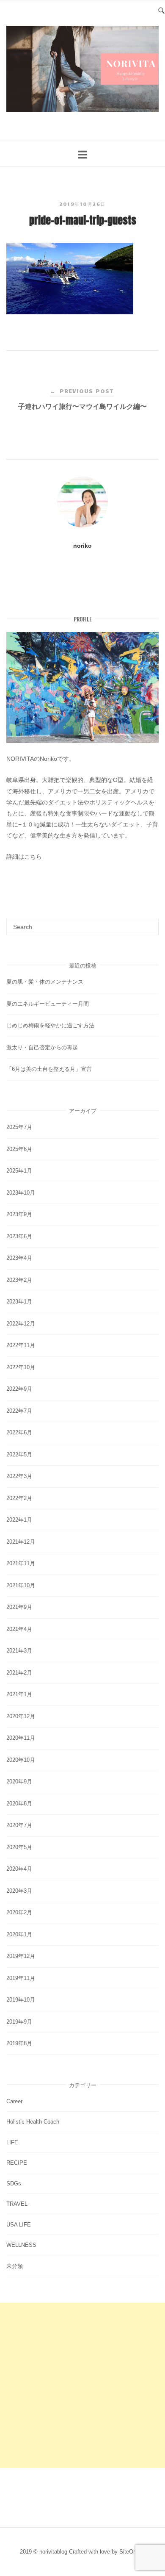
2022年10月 (21, 1367)
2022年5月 (19, 1454)
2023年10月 (21, 1193)
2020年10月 (21, 1760)
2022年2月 (19, 1498)
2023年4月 (19, 1258)
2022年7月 (19, 1411)
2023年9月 (19, 1214)
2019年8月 (19, 2043)
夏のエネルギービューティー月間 (48, 1004)
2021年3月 (19, 1651)
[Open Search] (161, 10)
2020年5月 (19, 1847)
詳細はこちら (24, 857)
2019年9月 (19, 2022)
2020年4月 (19, 1869)
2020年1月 (19, 1934)
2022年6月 (19, 1432)
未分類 (15, 2266)
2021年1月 (19, 1694)
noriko (82, 546)
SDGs (14, 2184)
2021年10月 (21, 1585)
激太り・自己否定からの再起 (42, 1047)
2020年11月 (21, 1738)
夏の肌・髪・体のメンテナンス (45, 982)
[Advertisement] (82, 2385)
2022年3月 (19, 1476)
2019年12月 (21, 1956)
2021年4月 (19, 1629)
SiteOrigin (131, 2552)
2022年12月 (21, 1324)
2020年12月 (21, 1716)
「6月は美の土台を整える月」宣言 (49, 1069)
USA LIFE (19, 2225)
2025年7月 (19, 1127)
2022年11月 (21, 1345)
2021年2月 (19, 1673)
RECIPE (17, 2163)
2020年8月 (19, 1804)
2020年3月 (19, 1891)
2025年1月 (19, 1171)
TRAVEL (17, 2204)
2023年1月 (19, 1302)
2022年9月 (19, 1389)
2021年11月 (21, 1563)
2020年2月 (19, 1912)
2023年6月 (19, 1236)
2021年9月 (19, 1607)
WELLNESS (21, 2245)
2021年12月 (21, 1542)
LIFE (12, 2142)
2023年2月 (19, 1280)
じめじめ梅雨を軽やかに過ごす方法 (50, 1025)
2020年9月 (19, 1782)
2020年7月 (19, 1825)
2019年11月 (21, 1978)
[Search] (149, 923)
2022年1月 (19, 1520)
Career (14, 2101)
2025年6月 (19, 1149)
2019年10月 (21, 2000)
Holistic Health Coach (33, 2122)
